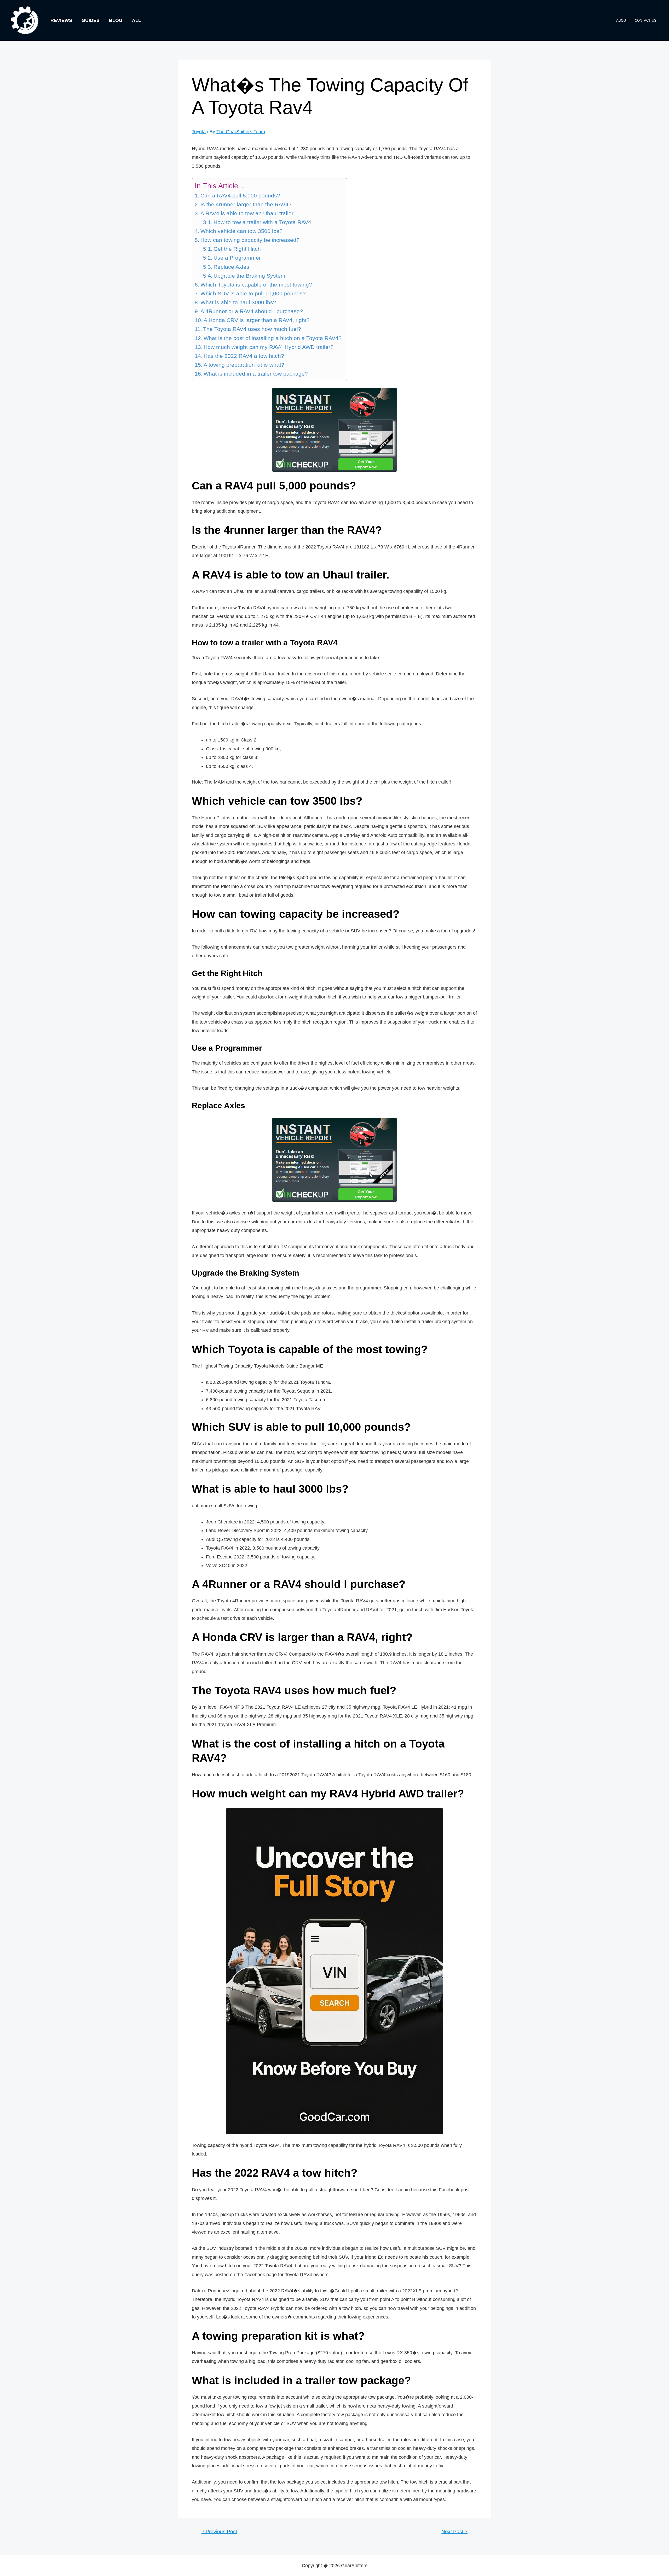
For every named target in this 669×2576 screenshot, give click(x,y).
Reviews (61, 20)
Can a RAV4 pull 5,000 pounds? (240, 196)
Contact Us (646, 21)
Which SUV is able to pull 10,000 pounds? (253, 294)
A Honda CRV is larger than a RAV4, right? (257, 320)
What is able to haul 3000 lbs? (238, 302)
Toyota (199, 132)
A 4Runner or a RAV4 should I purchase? (252, 311)
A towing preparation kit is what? (244, 365)
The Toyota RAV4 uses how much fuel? (252, 329)
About (622, 21)
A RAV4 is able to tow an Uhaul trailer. (248, 213)
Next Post (454, 2531)
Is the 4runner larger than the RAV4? (246, 205)
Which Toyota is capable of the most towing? (256, 285)
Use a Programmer (237, 258)
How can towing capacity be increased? (250, 240)
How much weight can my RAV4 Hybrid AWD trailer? (269, 347)
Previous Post (219, 2531)
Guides (91, 20)
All (137, 20)
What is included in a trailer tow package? (256, 374)
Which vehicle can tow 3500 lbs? (241, 231)
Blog (116, 20)
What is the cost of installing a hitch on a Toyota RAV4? (273, 338)
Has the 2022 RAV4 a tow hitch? (244, 356)
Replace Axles (231, 267)
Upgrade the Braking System (249, 276)
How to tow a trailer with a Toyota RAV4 (262, 222)
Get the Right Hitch (237, 249)
